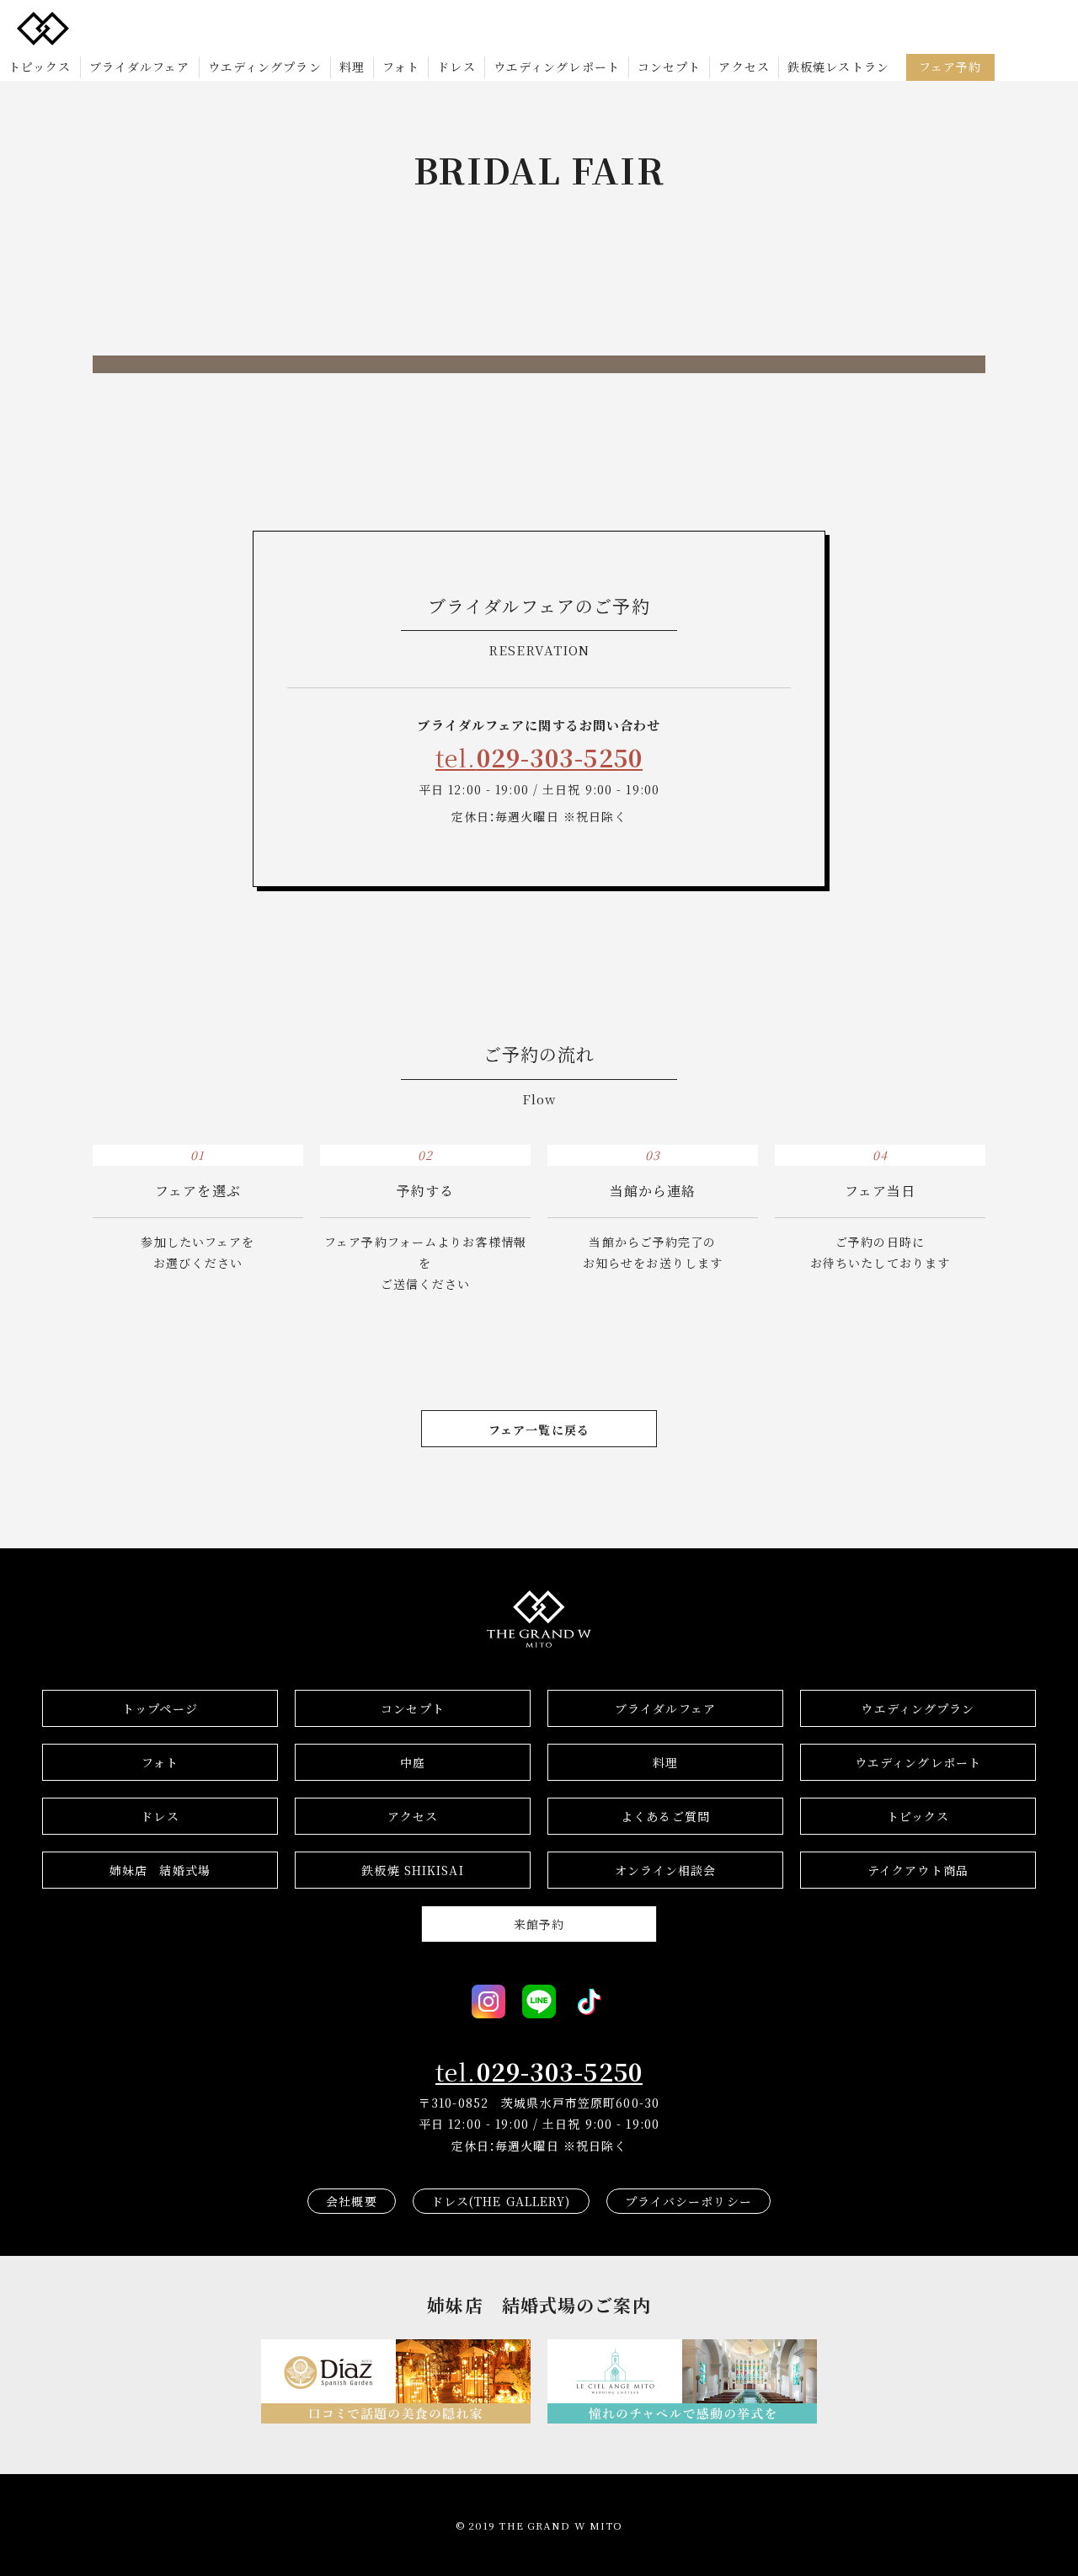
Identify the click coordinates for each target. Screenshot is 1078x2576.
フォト (401, 67)
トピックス (40, 67)
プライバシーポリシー (688, 2201)
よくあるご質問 (665, 1816)
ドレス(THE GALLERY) (501, 2201)
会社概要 (351, 2201)
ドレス (456, 67)
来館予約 (539, 1924)
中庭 (413, 1762)
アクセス (744, 67)
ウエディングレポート (557, 67)
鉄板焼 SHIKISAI (412, 1870)
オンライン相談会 (666, 1870)
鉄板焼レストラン (838, 67)
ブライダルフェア (140, 67)
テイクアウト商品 (918, 1870)
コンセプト (670, 67)
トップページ (160, 1708)
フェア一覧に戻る (539, 1430)
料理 (352, 67)
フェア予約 (950, 67)
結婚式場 (160, 1870)
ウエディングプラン (265, 67)
